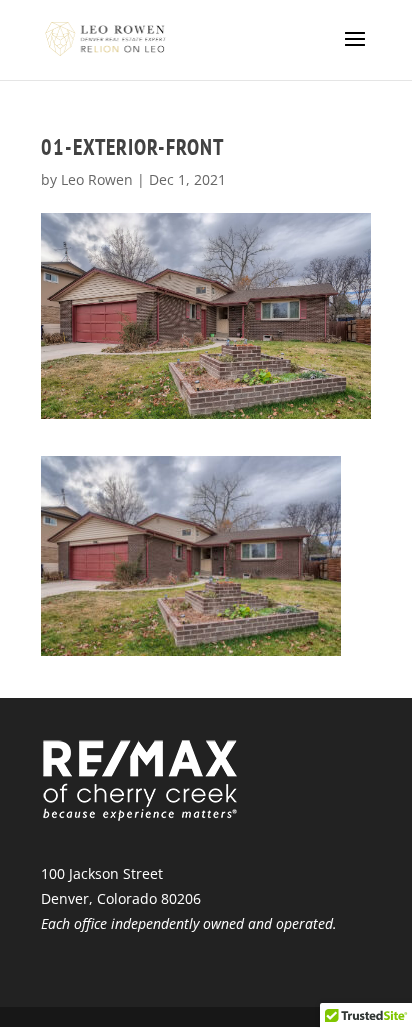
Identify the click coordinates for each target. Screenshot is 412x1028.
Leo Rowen (97, 179)
